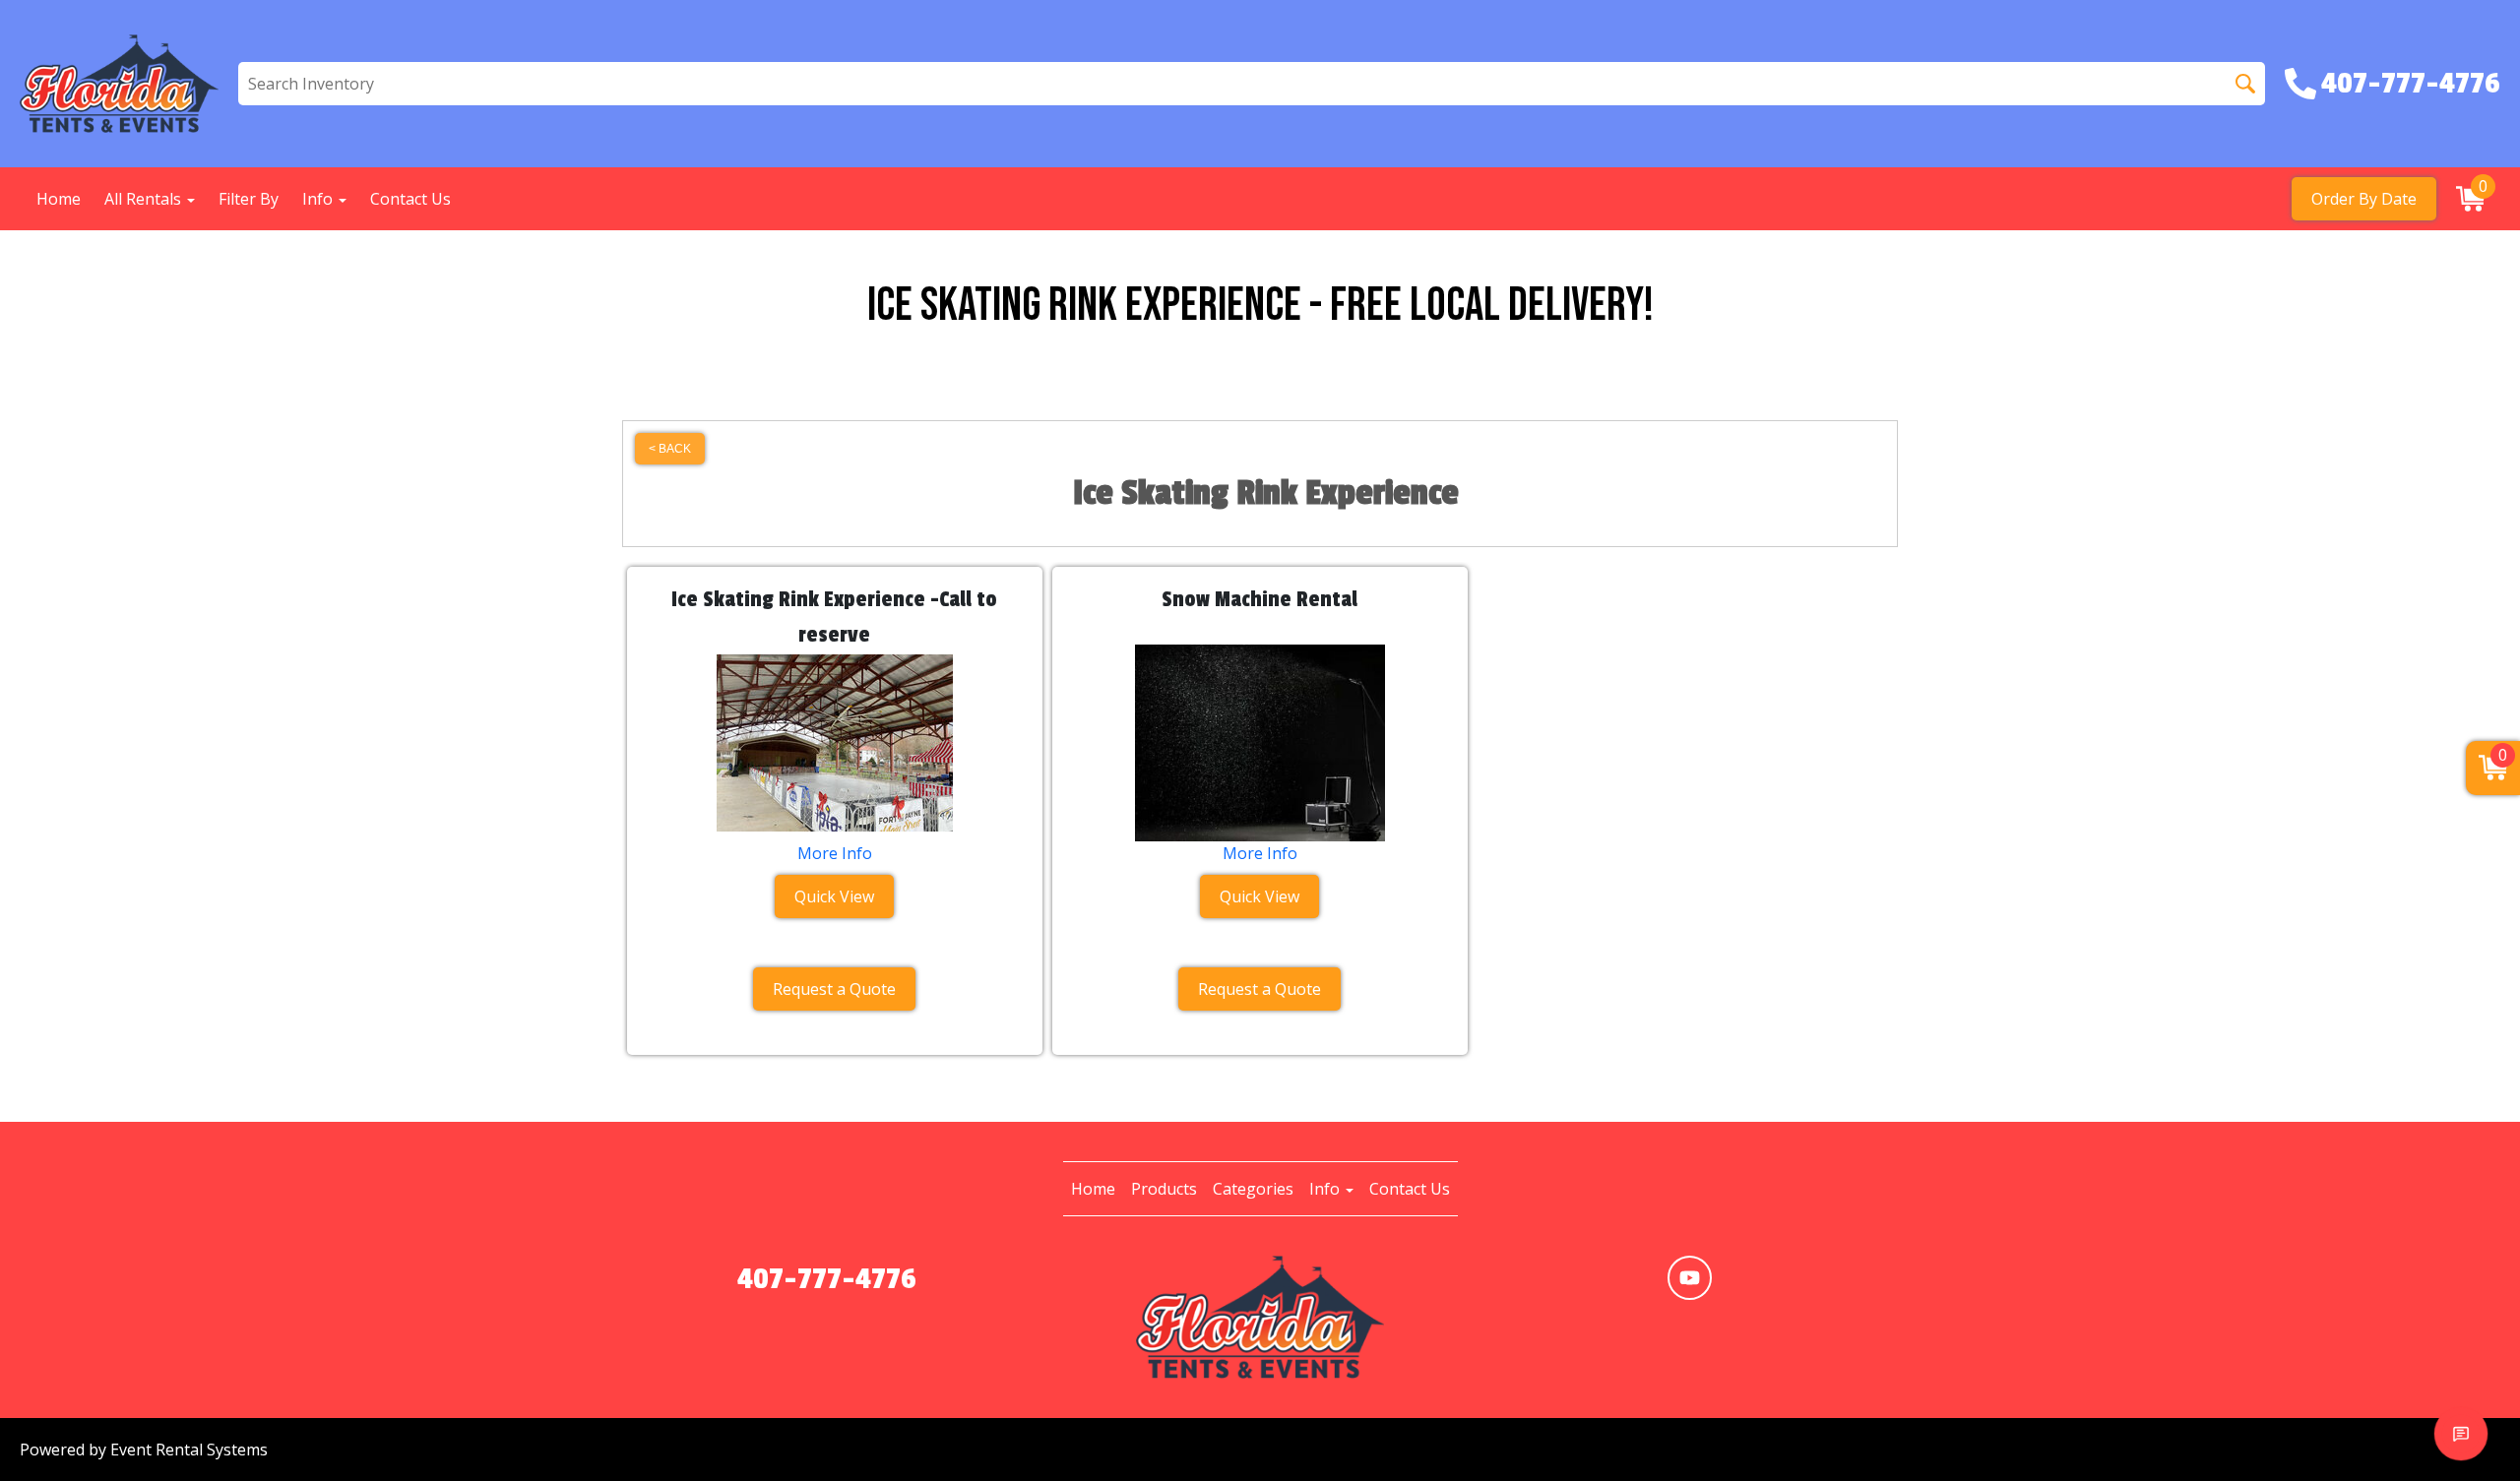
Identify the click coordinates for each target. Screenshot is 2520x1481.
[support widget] (2461, 1434)
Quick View (834, 896)
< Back (670, 449)
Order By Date (2364, 199)
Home (59, 199)
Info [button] (319, 199)
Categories (1253, 1189)
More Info (835, 853)
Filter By (249, 199)
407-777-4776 (827, 1279)
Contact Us (410, 199)
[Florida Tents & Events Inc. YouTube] (1690, 1278)
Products (1164, 1189)
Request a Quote (834, 989)
